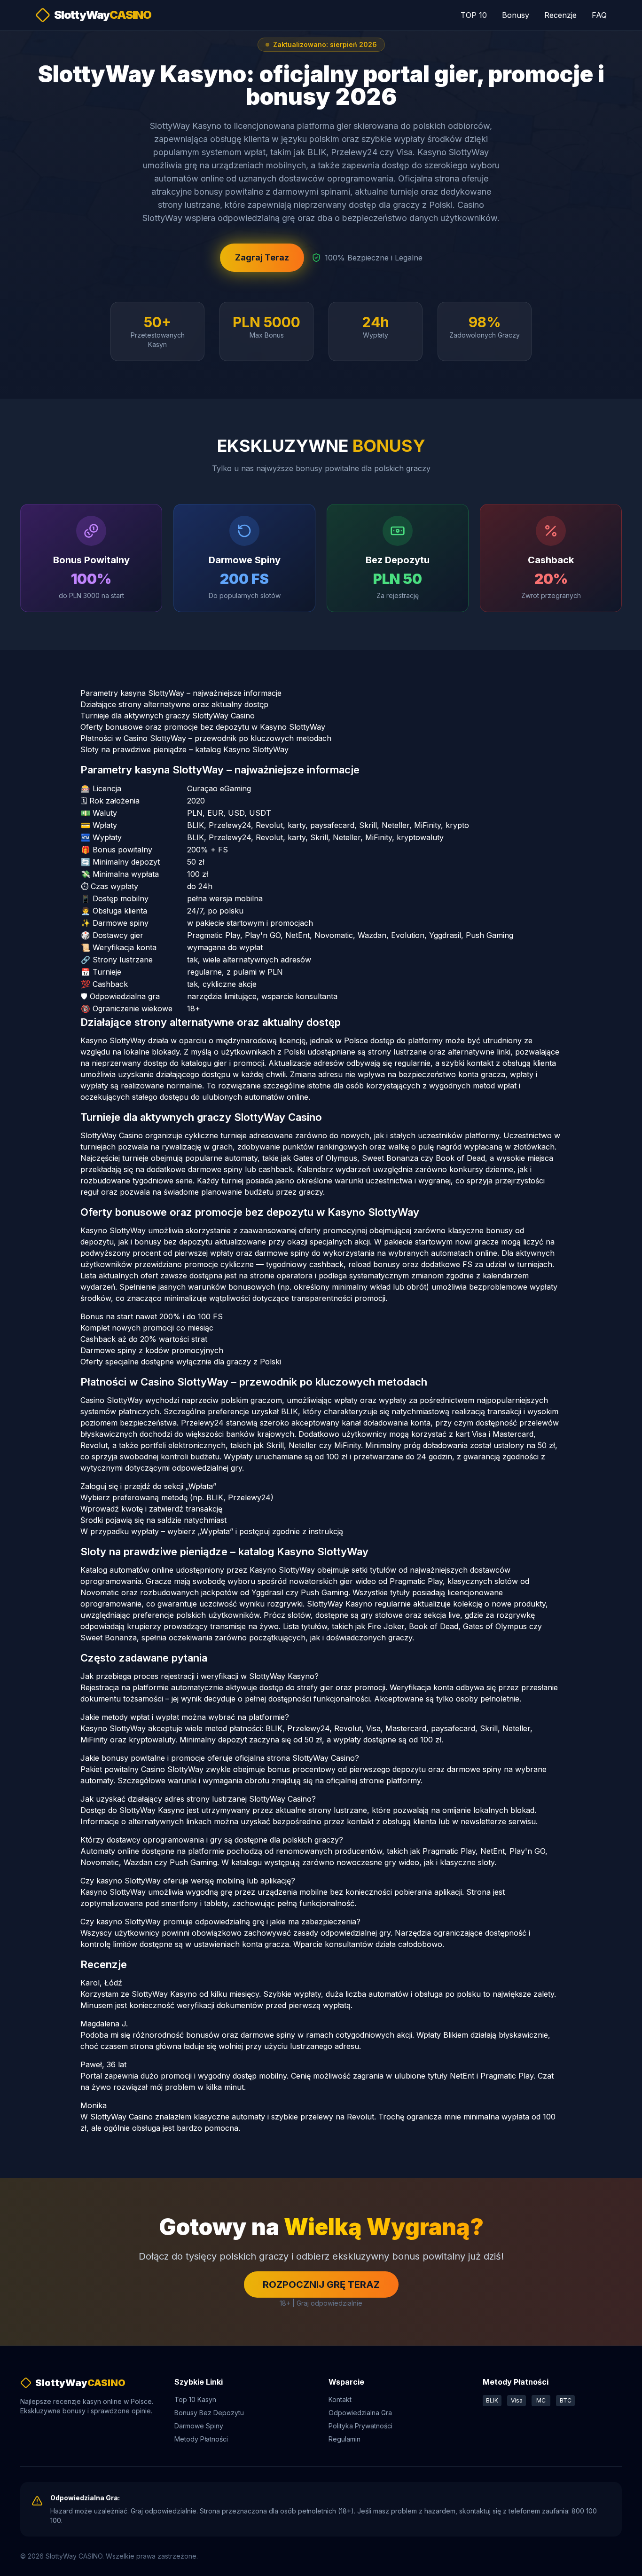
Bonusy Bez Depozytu (209, 2413)
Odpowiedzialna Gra (360, 2413)
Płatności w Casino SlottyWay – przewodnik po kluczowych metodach (206, 738)
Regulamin (344, 2439)
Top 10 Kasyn (195, 2399)
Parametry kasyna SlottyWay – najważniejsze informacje (181, 693)
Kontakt (340, 2399)
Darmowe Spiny (199, 2426)
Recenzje (560, 15)
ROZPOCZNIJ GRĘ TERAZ (321, 2285)
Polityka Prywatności (360, 2426)
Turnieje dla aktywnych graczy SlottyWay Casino (168, 716)
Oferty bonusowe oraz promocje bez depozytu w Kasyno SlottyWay (203, 727)
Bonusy (516, 15)
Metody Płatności (201, 2439)
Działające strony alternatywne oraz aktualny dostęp (174, 704)
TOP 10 (474, 15)
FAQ (599, 15)
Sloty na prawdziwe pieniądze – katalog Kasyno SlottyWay (184, 749)
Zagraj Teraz (262, 257)
